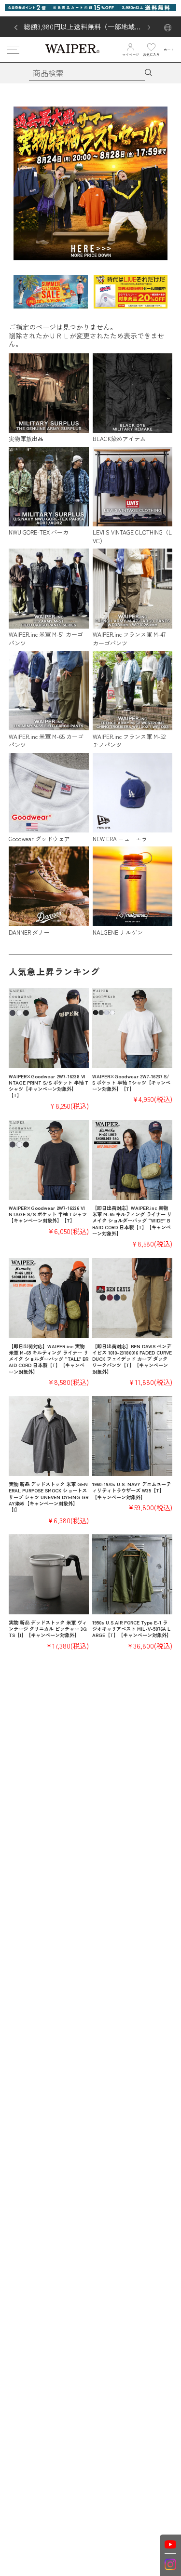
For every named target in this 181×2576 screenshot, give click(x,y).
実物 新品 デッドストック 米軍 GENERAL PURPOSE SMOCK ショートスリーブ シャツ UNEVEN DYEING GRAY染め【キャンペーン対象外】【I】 (49, 1497)
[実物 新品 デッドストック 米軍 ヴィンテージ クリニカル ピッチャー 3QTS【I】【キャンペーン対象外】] (49, 1574)
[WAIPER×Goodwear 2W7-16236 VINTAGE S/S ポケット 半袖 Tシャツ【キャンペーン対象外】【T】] (49, 1160)
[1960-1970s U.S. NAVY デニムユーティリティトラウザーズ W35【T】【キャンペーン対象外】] (132, 1436)
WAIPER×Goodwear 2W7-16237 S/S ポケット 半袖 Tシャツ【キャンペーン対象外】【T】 (131, 1083)
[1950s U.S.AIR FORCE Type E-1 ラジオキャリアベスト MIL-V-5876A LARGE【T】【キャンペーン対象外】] (132, 1574)
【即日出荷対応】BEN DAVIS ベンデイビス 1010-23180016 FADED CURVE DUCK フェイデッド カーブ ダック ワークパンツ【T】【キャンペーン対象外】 (132, 1359)
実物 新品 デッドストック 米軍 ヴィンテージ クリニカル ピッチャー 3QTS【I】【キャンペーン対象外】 (48, 1629)
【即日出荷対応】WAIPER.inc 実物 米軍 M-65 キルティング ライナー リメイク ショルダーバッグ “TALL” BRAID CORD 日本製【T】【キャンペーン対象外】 (49, 1359)
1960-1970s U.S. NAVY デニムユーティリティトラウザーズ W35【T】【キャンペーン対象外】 (132, 1490)
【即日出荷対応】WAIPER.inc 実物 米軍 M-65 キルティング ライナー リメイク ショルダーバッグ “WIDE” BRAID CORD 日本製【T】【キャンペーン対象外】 (132, 1221)
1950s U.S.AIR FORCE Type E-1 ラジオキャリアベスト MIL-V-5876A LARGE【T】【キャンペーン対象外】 (132, 1629)
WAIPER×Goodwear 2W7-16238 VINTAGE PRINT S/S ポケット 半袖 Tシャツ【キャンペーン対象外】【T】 (49, 1086)
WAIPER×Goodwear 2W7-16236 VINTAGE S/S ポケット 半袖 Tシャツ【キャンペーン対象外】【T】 (48, 1214)
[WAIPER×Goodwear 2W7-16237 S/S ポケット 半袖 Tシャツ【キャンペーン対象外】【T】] (132, 1028)
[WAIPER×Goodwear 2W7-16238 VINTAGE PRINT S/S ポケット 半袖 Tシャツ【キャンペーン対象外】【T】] (49, 1028)
